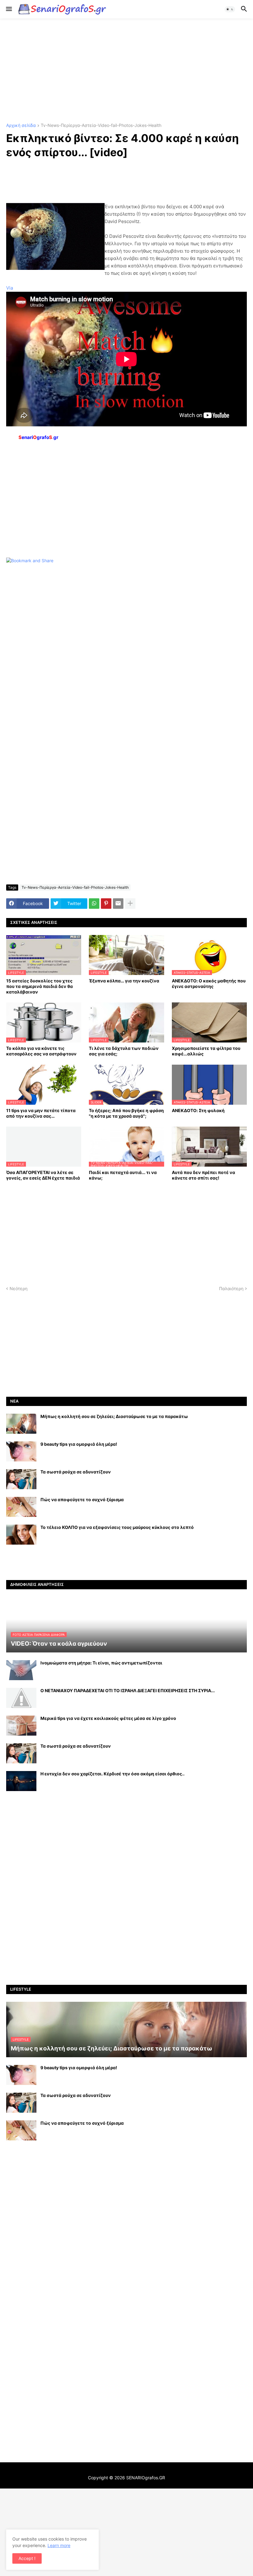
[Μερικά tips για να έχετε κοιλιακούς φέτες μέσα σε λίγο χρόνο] (21, 1726)
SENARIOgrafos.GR (146, 2478)
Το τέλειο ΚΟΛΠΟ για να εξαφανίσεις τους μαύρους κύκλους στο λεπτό (117, 1527)
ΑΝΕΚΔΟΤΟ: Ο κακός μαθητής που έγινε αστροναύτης (209, 983)
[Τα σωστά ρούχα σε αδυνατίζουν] (21, 1479)
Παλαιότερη (231, 1288)
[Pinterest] (106, 904)
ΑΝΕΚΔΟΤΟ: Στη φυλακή (198, 1110)
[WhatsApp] (94, 904)
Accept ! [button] (27, 2558)
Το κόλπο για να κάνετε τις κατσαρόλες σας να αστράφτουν (41, 1051)
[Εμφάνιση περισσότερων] (130, 904)
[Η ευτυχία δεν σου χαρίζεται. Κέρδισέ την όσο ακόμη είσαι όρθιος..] (21, 1781)
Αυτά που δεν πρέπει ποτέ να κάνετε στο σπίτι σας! (203, 1175)
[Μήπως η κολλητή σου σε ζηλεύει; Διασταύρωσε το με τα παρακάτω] (21, 1424)
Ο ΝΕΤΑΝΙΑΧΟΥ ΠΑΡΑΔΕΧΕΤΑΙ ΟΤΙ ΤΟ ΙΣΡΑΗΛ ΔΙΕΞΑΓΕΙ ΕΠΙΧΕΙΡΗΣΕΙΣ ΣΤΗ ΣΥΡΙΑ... (128, 1690)
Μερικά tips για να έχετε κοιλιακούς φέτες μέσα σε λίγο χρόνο (108, 1718)
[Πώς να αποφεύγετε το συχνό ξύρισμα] (21, 1507)
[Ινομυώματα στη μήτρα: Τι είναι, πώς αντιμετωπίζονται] (21, 1670)
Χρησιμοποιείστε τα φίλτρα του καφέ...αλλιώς (206, 1051)
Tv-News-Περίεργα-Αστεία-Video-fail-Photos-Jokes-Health (101, 126)
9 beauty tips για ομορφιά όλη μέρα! (79, 1444)
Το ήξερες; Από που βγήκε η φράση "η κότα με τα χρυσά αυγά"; (126, 1113)
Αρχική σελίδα (21, 126)
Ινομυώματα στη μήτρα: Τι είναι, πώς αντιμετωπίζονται (101, 1663)
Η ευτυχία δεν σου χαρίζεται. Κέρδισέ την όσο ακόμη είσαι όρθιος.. (112, 1774)
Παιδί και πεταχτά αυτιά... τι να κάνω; (123, 1175)
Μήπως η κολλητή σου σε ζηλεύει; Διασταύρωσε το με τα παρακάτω (114, 1416)
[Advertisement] (126, 71)
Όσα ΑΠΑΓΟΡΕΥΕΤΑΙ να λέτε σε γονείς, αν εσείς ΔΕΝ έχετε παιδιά (43, 1175)
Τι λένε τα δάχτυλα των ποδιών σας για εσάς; (124, 1051)
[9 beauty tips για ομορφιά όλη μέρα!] (21, 1451)
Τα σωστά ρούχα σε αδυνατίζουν (76, 1472)
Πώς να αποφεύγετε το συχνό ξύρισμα (82, 1499)
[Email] (118, 904)
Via (10, 288)
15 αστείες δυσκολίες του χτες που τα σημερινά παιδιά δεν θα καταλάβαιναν (39, 986)
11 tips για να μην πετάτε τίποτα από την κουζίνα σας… (41, 1113)
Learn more (59, 2545)
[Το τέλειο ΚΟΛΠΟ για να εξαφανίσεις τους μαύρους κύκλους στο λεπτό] (21, 1535)
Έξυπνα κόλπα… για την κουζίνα (124, 981)
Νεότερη (19, 1288)
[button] (8, 9)
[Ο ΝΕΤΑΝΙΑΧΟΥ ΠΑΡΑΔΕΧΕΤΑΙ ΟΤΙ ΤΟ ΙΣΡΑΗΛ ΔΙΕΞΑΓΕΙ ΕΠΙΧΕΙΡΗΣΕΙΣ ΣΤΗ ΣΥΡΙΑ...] (21, 1698)
